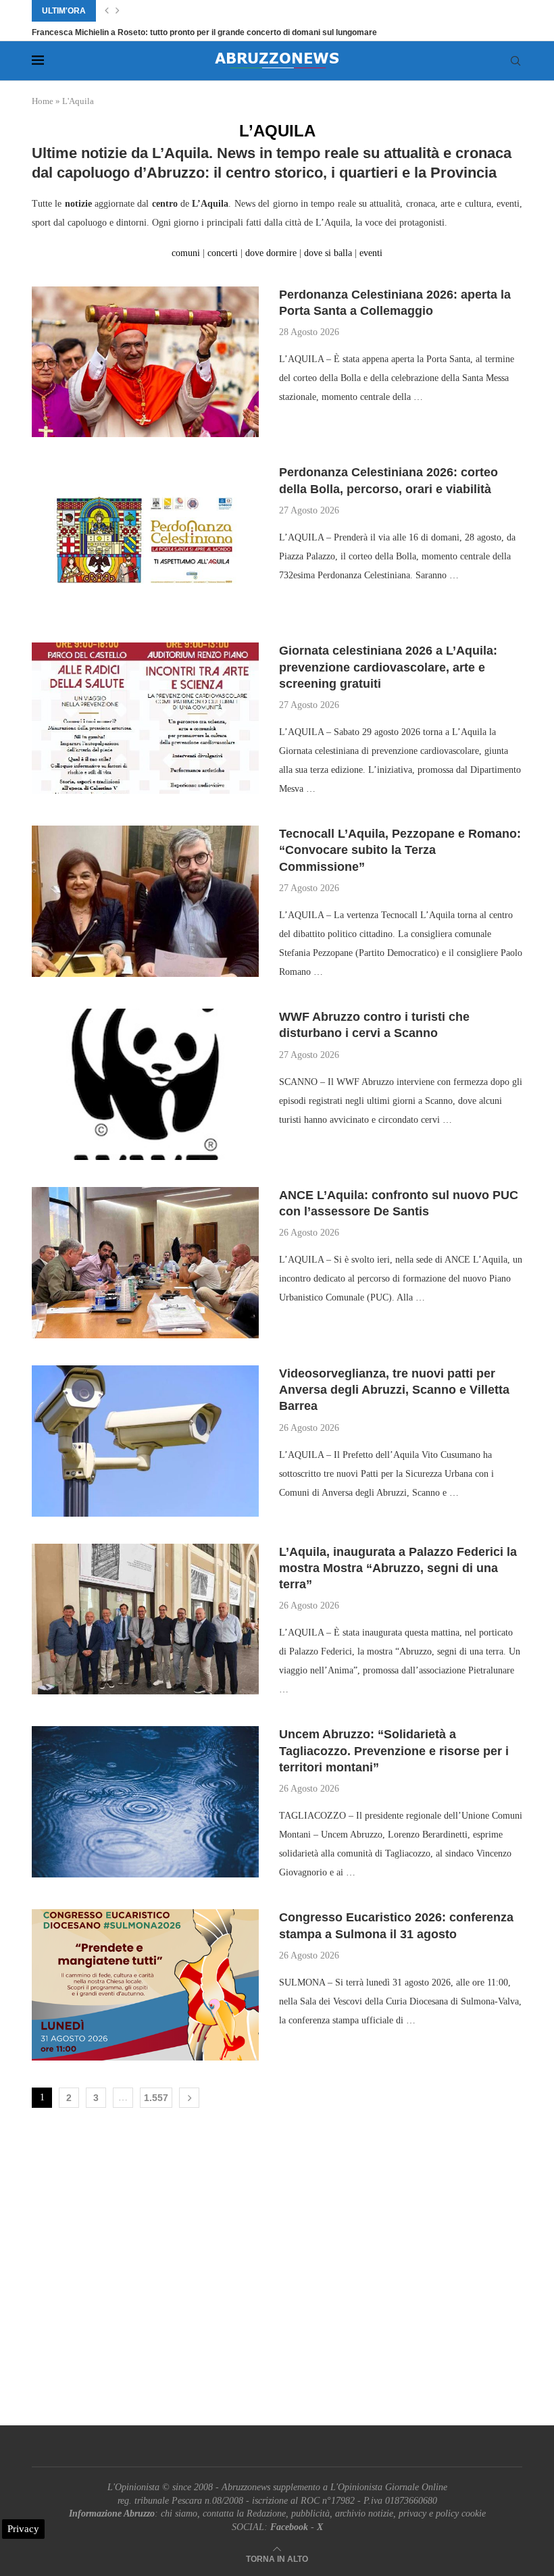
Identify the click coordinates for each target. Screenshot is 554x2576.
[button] (107, 11)
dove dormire (270, 253)
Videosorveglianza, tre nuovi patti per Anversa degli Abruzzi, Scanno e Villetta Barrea (394, 1390)
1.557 (156, 2098)
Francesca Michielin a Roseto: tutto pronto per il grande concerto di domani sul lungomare (204, 32)
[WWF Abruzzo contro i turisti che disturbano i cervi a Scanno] (145, 1084)
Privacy (23, 2529)
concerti (221, 253)
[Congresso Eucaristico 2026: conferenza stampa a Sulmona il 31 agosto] (145, 1985)
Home (43, 101)
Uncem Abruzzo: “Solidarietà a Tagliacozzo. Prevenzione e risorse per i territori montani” (394, 1751)
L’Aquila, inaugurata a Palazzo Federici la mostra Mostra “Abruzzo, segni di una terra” (398, 1568)
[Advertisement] (277, 2270)
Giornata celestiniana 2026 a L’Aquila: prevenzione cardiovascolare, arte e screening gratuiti (388, 667)
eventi (371, 253)
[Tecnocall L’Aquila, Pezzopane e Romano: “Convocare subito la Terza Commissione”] (145, 901)
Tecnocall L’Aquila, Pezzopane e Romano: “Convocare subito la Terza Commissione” (400, 850)
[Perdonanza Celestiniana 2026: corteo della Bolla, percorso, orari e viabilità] (145, 540)
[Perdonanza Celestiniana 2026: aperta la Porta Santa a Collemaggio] (145, 362)
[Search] (515, 61)
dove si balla (327, 253)
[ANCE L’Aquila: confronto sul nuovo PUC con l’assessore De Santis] (145, 1263)
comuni (187, 253)
